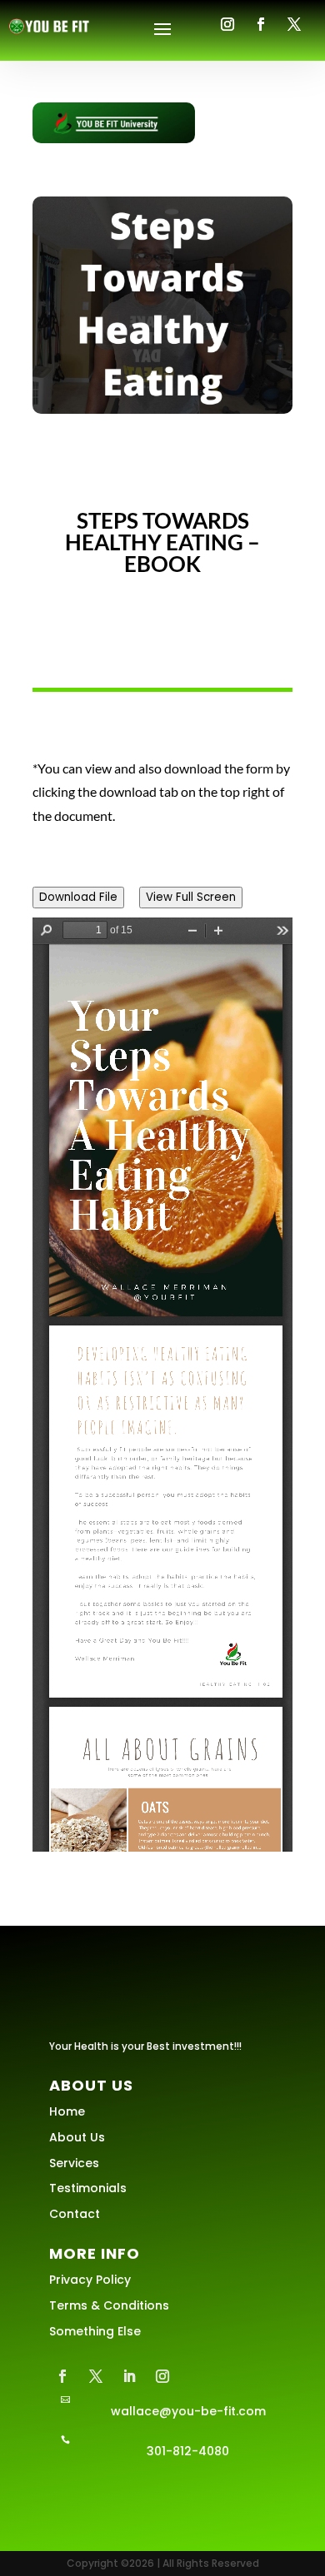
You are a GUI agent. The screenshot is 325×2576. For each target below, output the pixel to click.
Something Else (95, 2331)
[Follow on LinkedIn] (129, 2376)
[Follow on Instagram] (227, 24)
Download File (78, 897)
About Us (77, 2137)
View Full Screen (191, 897)
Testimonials (88, 2188)
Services (74, 2163)
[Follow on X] (294, 24)
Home (67, 2111)
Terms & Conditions (109, 2305)
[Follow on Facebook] (261, 24)
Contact (75, 2214)
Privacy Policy (90, 2280)
